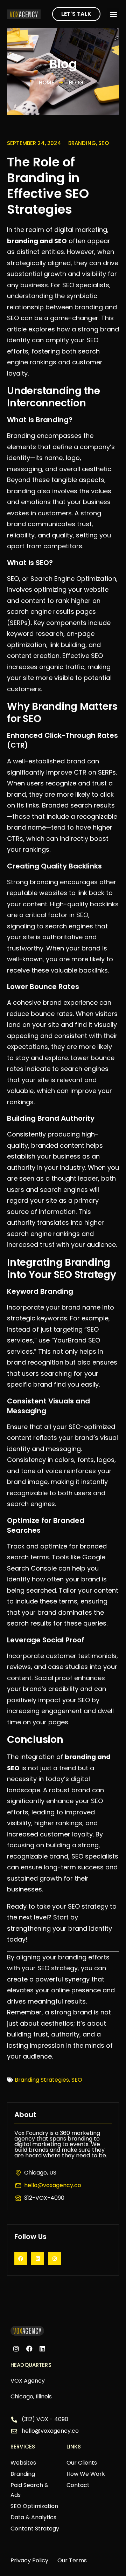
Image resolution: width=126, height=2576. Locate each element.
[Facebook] (21, 2259)
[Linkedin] (37, 2259)
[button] (113, 14)
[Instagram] (55, 2259)
